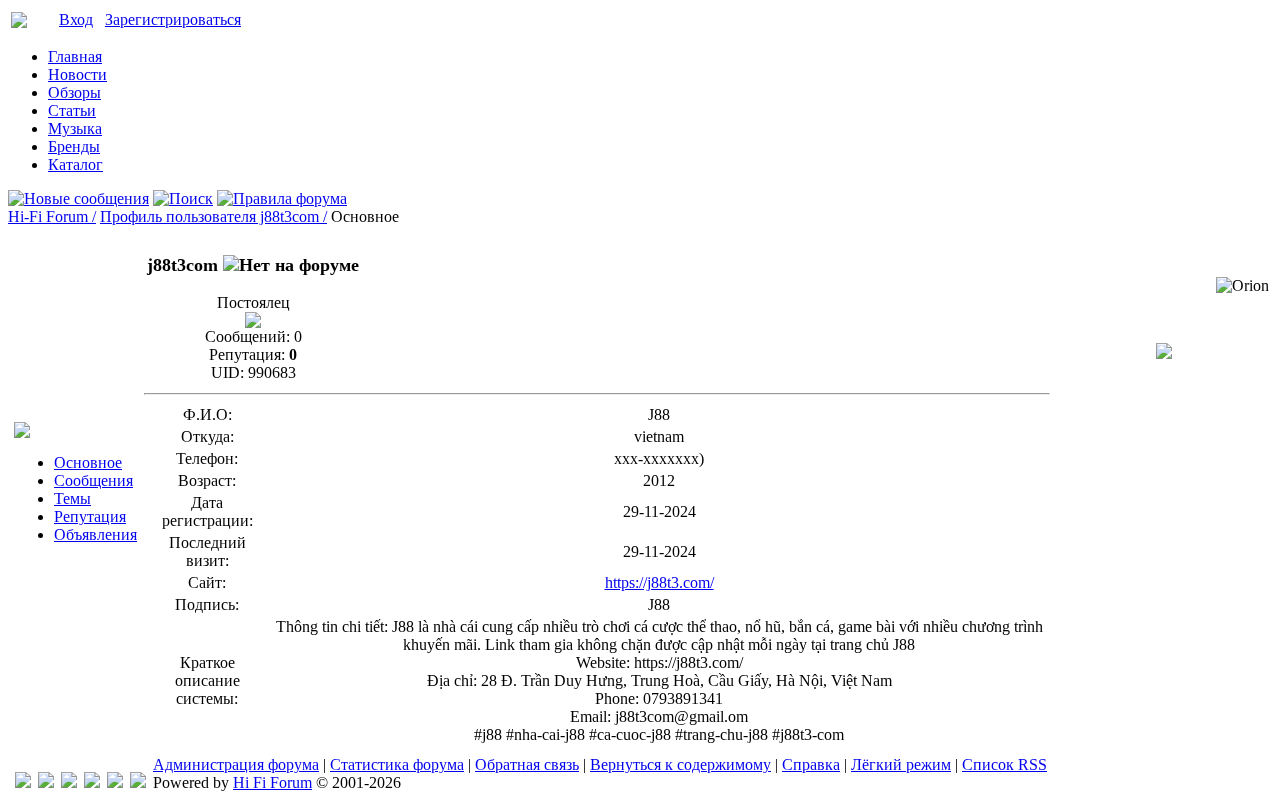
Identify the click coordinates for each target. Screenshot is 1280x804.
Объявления (95, 534)
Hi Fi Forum (272, 782)
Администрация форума (236, 764)
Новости (77, 74)
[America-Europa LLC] (46, 782)
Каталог (75, 164)
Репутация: (247, 354)
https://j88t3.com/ (659, 582)
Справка (811, 764)
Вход (76, 19)
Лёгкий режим (901, 764)
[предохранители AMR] (23, 782)
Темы (72, 498)
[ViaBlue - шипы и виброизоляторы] (115, 782)
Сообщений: (247, 336)
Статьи (72, 110)
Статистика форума (397, 764)
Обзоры (74, 92)
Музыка (75, 128)
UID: (227, 372)
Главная (75, 56)
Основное (88, 462)
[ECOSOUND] (92, 782)
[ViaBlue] (69, 782)
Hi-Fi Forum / (52, 216)
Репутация (90, 516)
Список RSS (1004, 764)
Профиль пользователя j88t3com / (213, 216)
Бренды (74, 146)
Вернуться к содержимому (680, 764)
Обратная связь (527, 764)
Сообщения (93, 480)
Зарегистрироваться (173, 19)
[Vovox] (138, 782)
